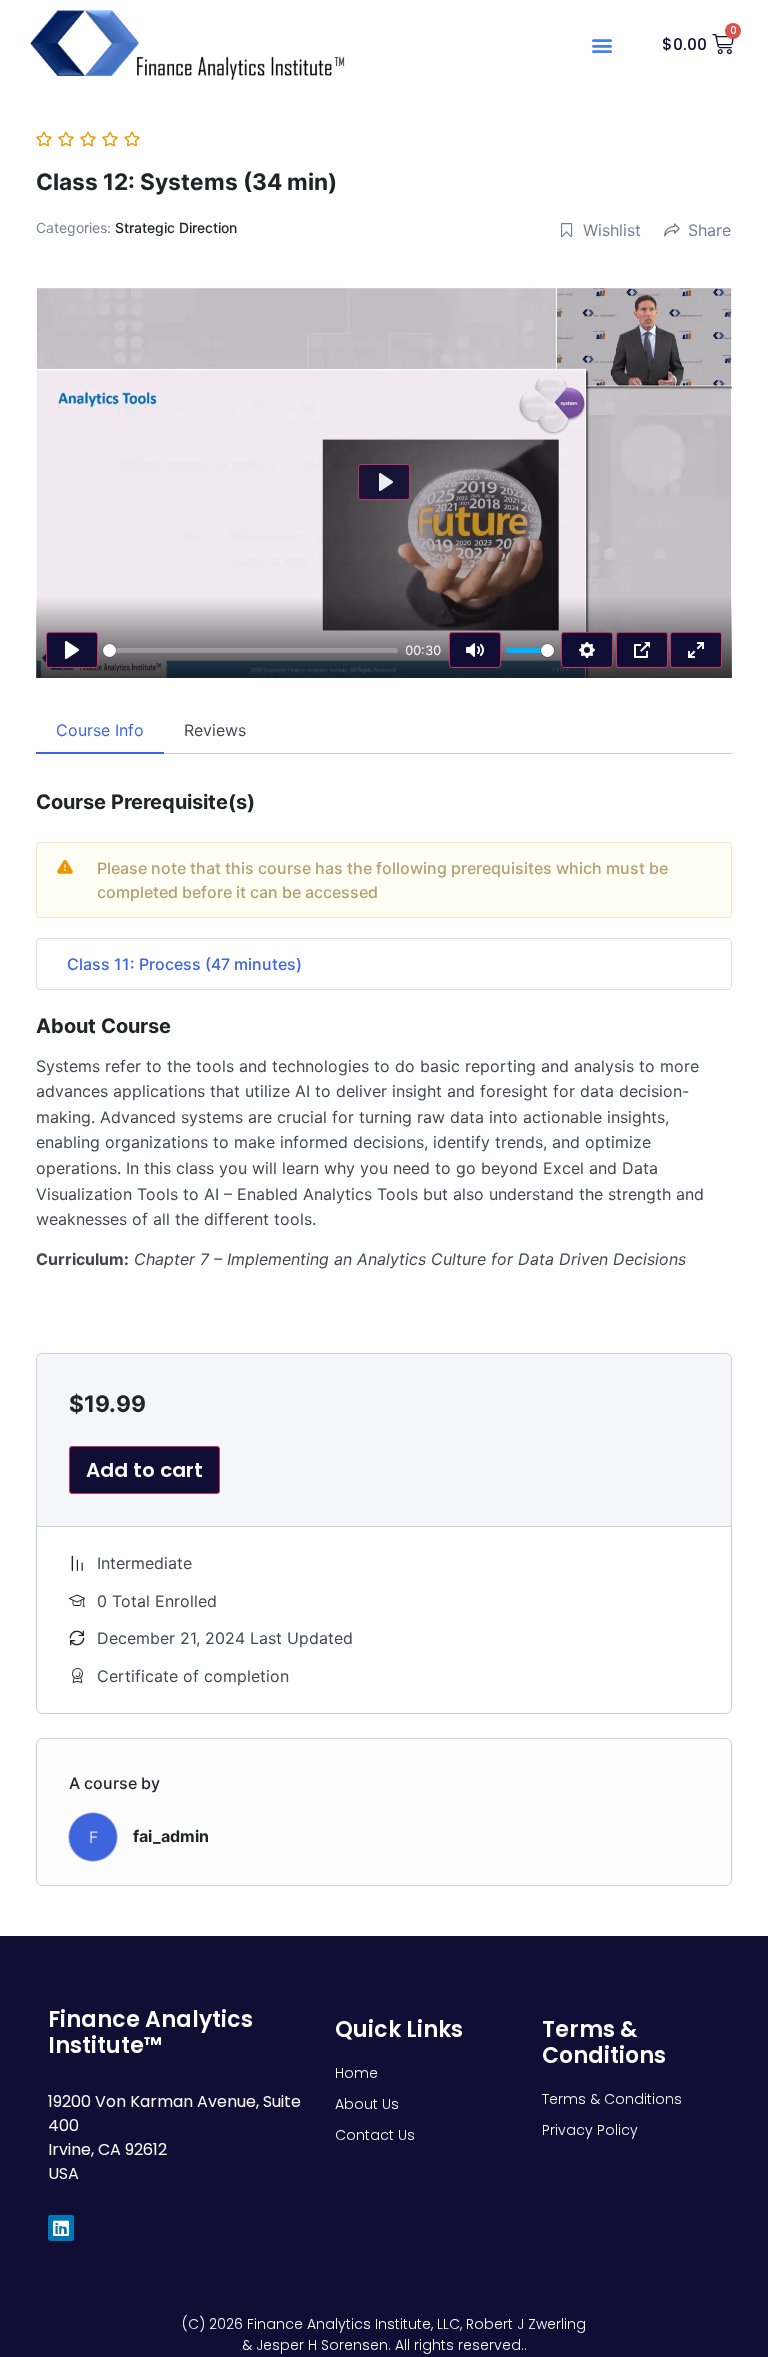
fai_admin (171, 1836)
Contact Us (375, 2135)
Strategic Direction (176, 227)
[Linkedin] (60, 2227)
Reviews (215, 730)
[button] (601, 45)
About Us (367, 2104)
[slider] (250, 650)
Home (356, 2073)
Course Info (100, 730)
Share (709, 230)
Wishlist (612, 230)
